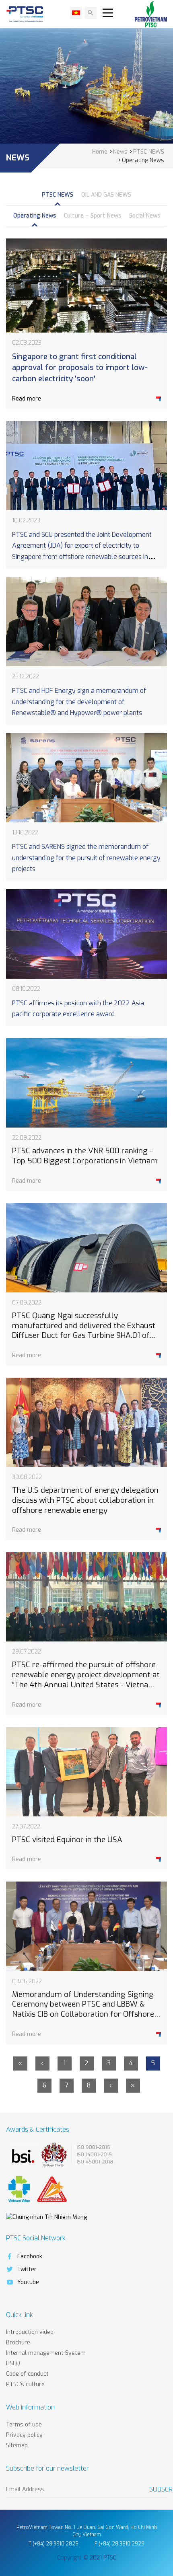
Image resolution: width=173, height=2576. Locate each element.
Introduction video (30, 2332)
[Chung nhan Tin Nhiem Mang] (46, 2217)
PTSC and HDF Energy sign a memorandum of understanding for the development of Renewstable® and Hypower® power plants (79, 702)
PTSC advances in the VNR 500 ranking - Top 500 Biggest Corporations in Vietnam (85, 1156)
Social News (145, 216)
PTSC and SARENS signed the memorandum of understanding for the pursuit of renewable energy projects (86, 858)
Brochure (18, 2343)
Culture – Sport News (93, 216)
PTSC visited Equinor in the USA (67, 1840)
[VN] (76, 13)
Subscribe (158, 2489)
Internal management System (46, 2353)
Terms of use (24, 2425)
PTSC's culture (25, 2384)
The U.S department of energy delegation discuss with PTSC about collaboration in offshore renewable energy (85, 1500)
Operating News (35, 216)
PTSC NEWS (58, 195)
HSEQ (13, 2363)
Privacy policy (24, 2435)
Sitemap (17, 2446)
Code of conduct (27, 2374)
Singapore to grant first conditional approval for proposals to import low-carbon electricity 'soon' (80, 368)
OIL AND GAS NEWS (106, 195)
